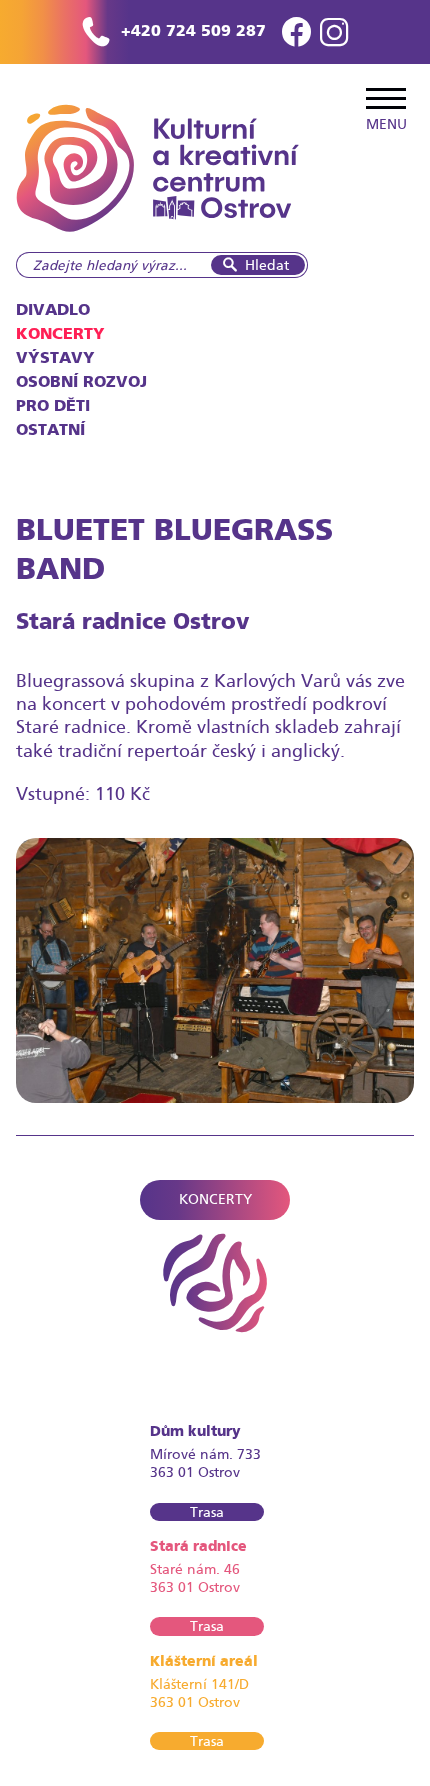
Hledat (267, 265)
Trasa (207, 1512)
